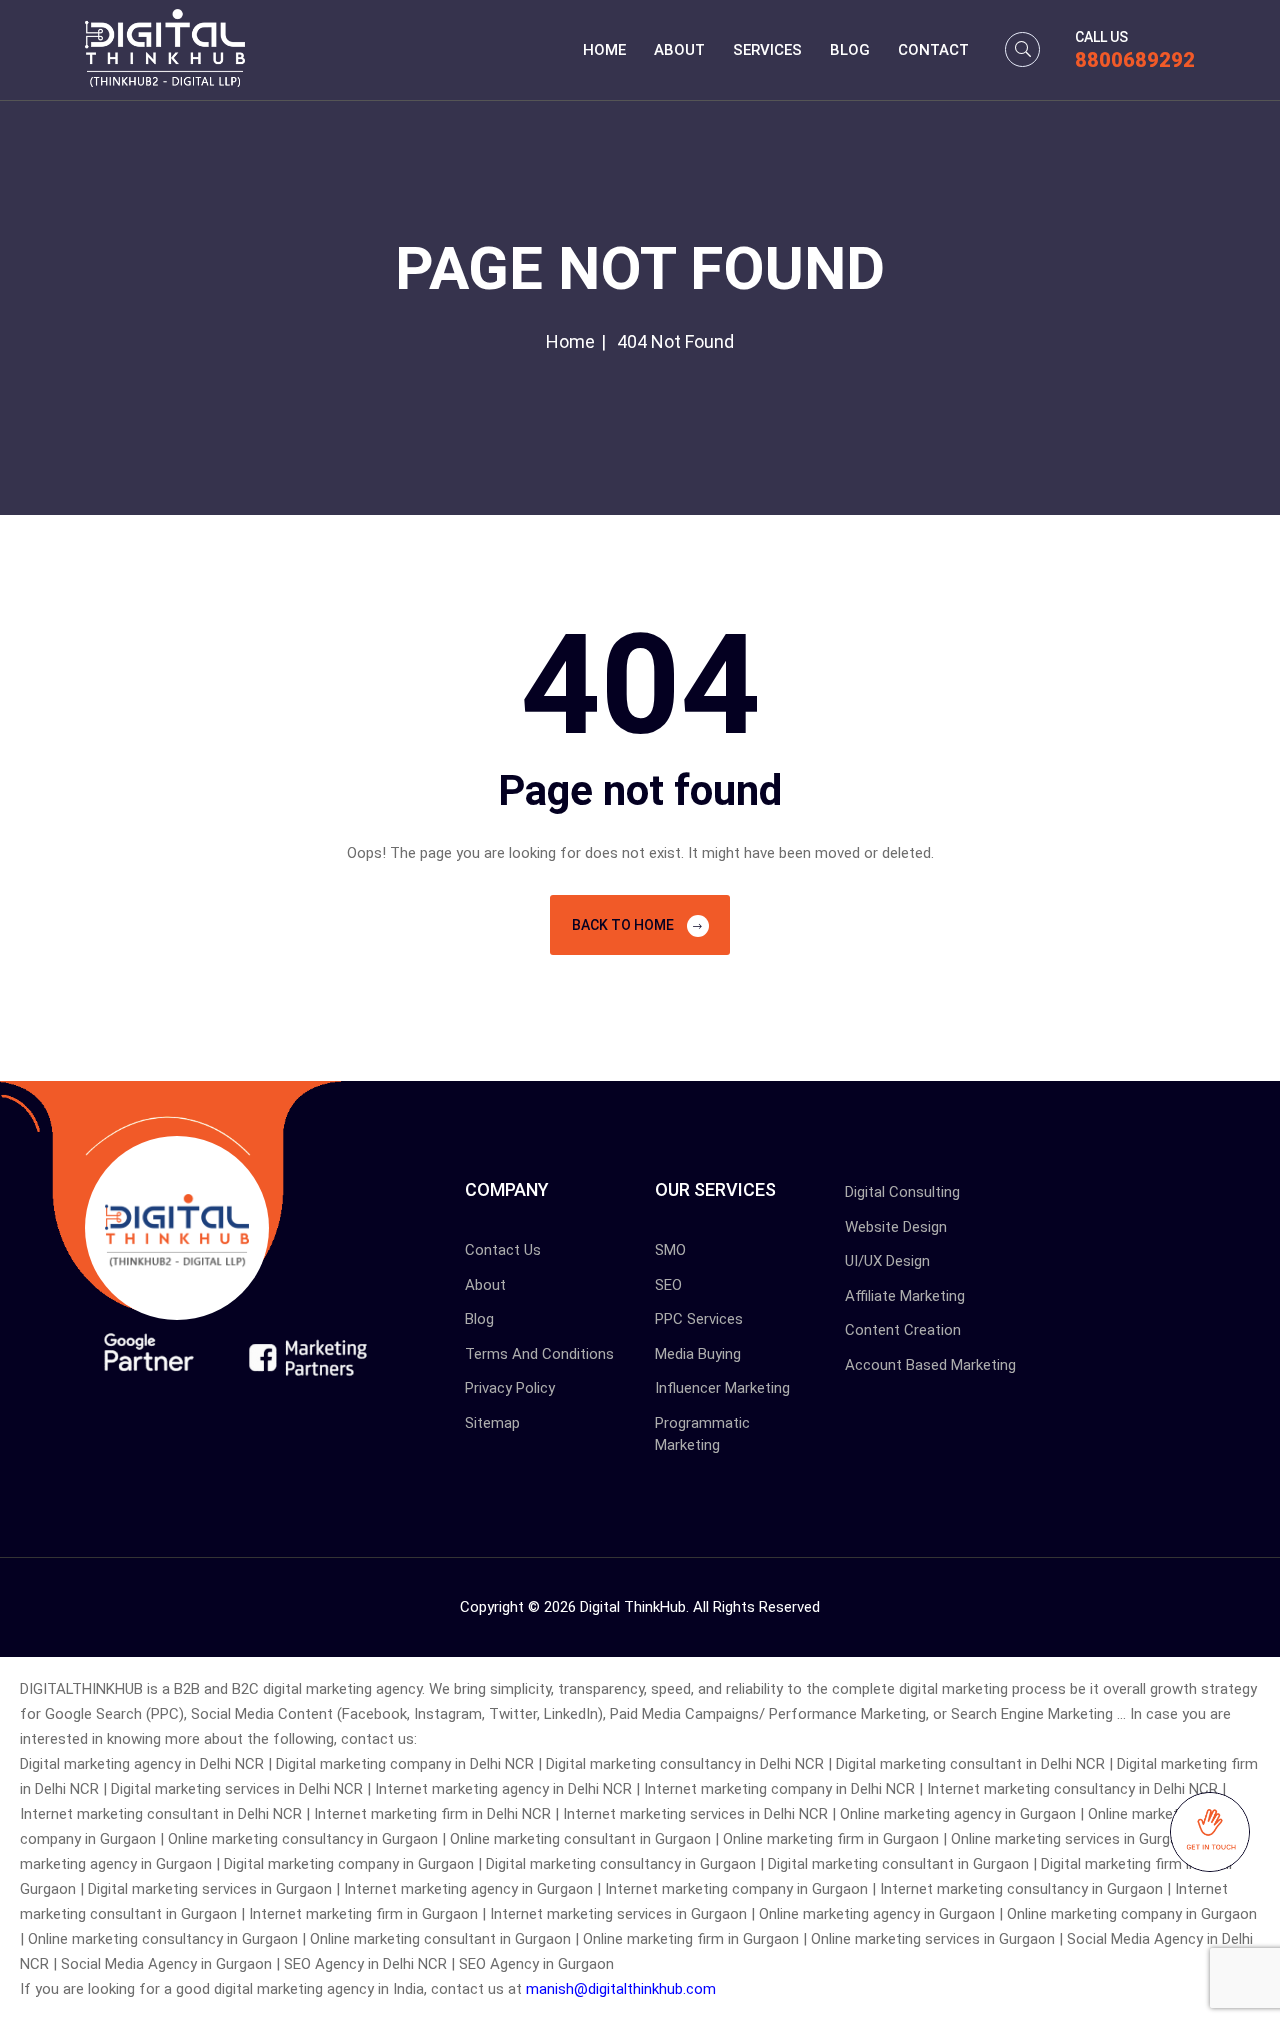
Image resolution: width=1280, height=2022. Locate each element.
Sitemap (492, 1423)
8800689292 (1135, 60)
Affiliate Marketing (905, 1296)
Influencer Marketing (722, 1388)
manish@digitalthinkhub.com (621, 1989)
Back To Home (624, 925)
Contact (933, 50)
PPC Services (699, 1319)
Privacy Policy (510, 1388)
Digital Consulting (902, 1192)
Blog (850, 50)
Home (604, 50)
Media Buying (698, 1354)
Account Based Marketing (930, 1365)
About (679, 50)
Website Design (896, 1227)
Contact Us (503, 1250)
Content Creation (903, 1330)
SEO (668, 1285)
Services (767, 50)
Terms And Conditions (539, 1354)
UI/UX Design (887, 1261)
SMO (670, 1250)
